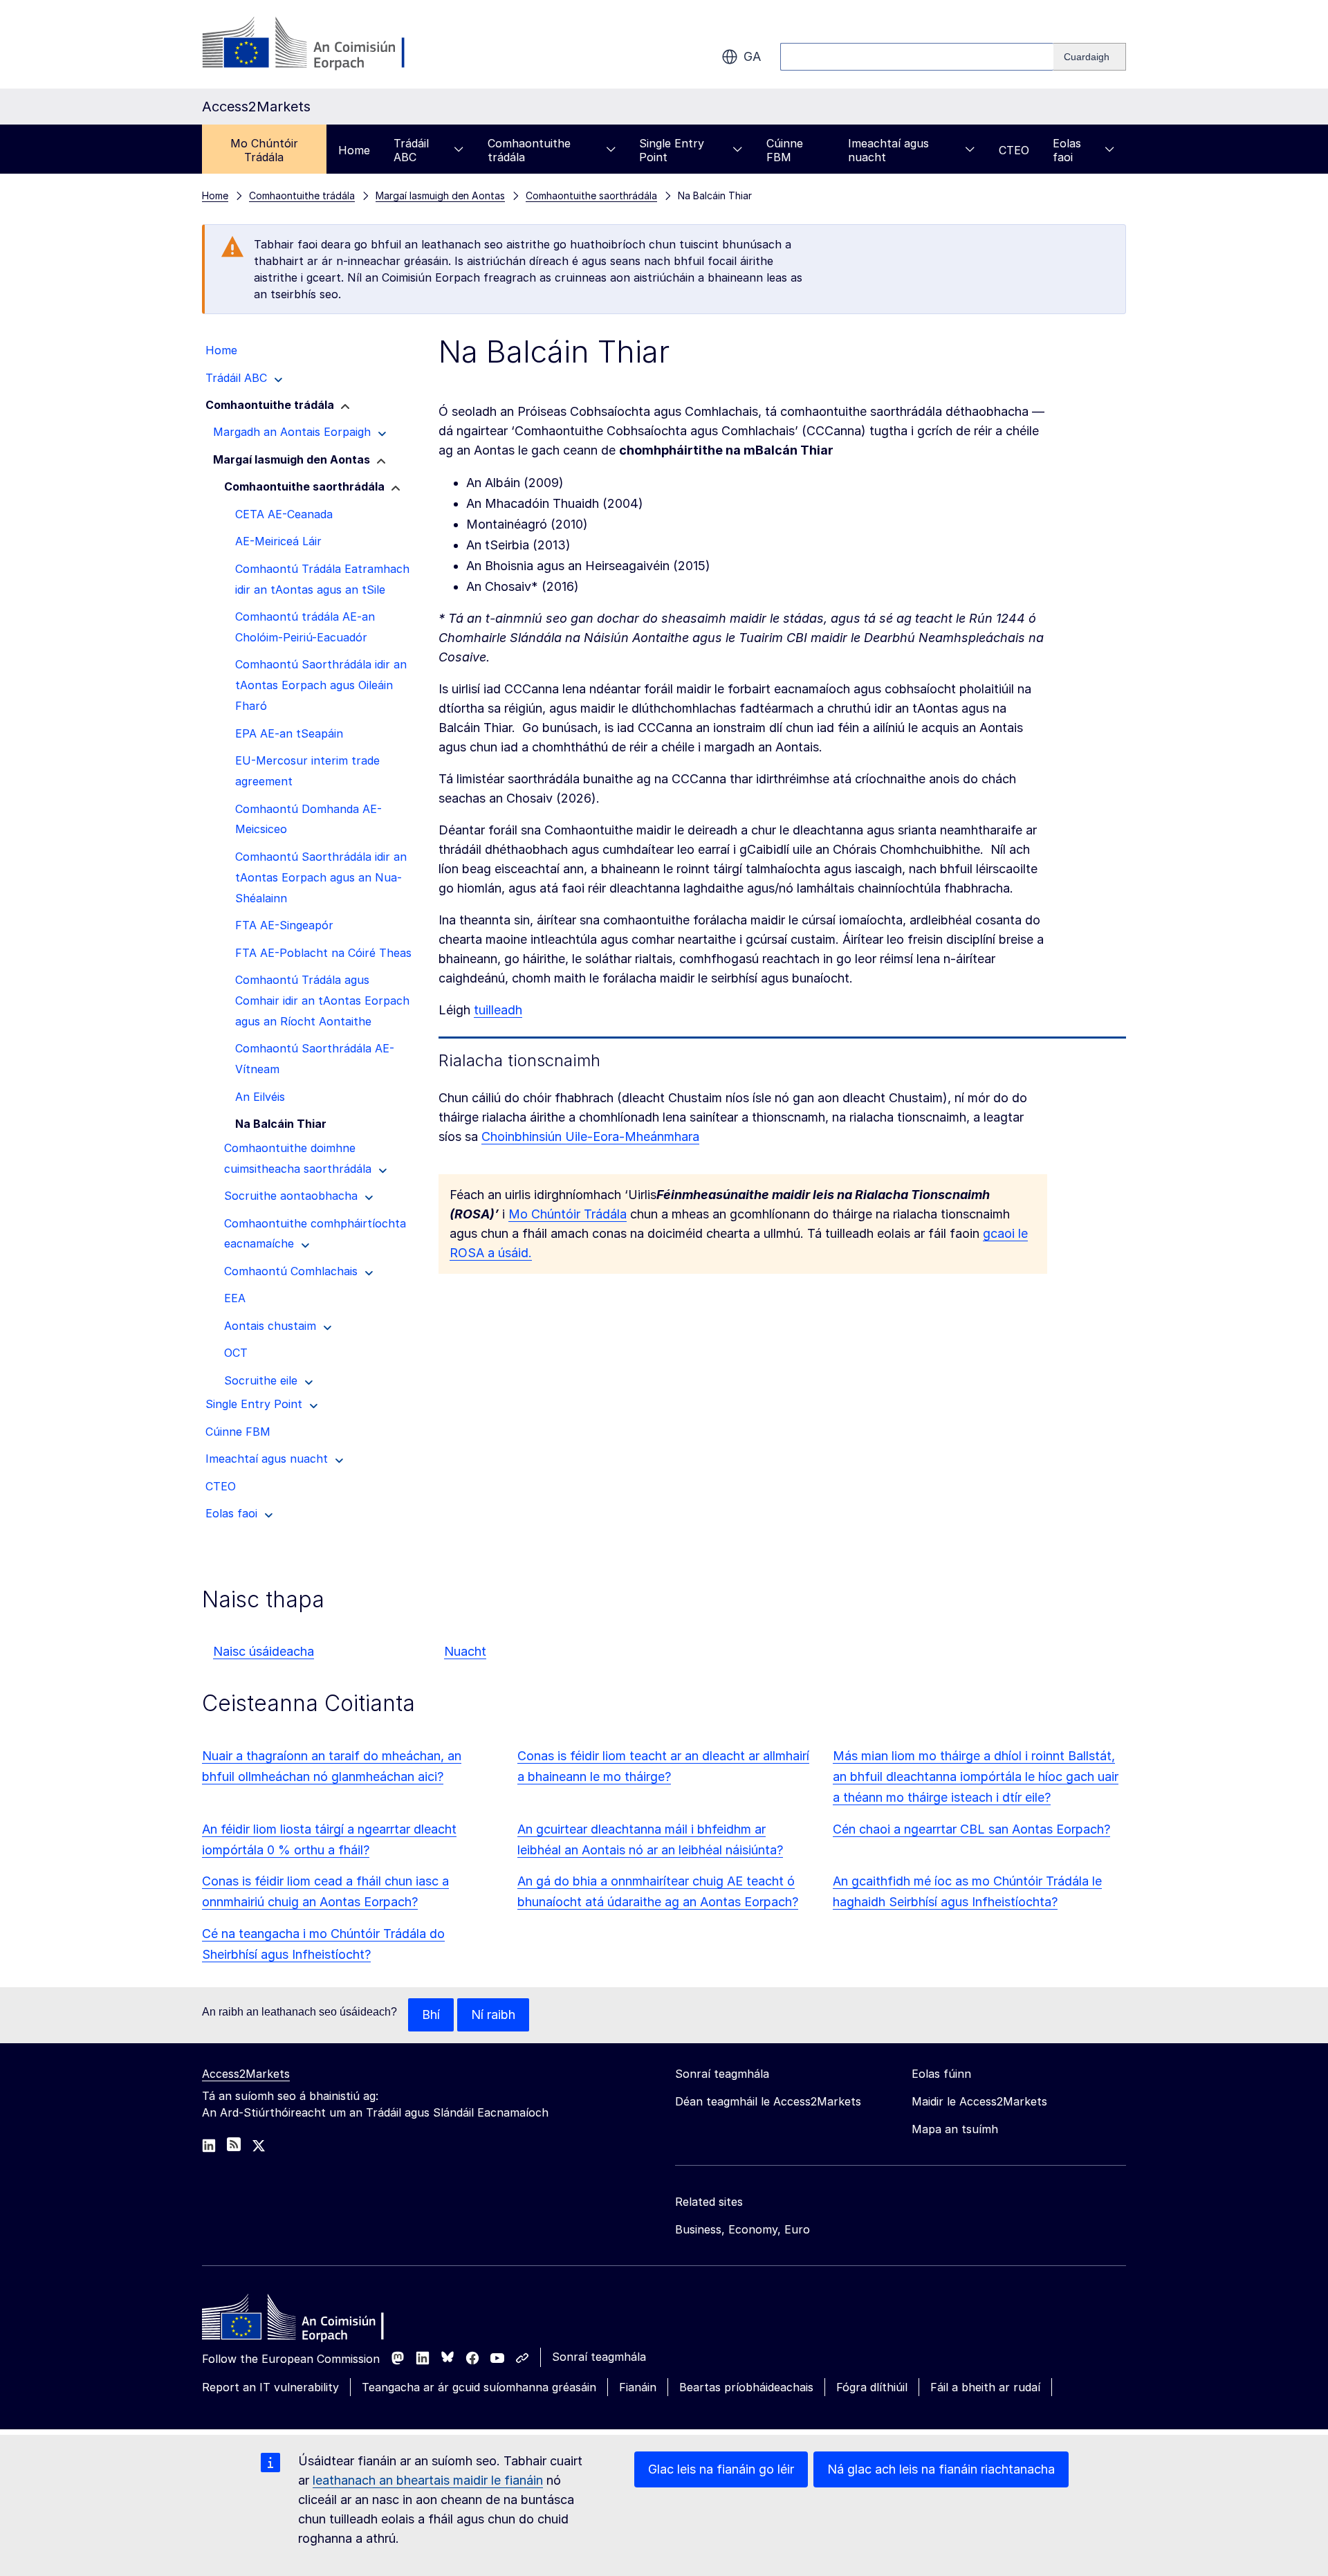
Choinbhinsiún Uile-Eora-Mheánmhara (590, 1136)
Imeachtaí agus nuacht (888, 150)
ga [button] (752, 56)
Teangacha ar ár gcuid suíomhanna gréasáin (479, 2387)
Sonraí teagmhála (599, 2357)
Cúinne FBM (785, 150)
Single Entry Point (672, 150)
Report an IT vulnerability (270, 2387)
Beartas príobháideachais (746, 2387)
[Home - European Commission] (302, 2321)
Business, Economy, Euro (743, 2229)
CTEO (1014, 150)
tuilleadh (498, 1010)
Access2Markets (246, 2074)
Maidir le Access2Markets (979, 2101)
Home (354, 150)
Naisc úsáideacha (264, 1651)
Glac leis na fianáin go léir (721, 2469)
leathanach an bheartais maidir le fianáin (428, 2480)
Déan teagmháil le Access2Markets (768, 2101)
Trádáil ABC (411, 150)
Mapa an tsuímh (955, 2129)
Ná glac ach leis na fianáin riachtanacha (941, 2469)
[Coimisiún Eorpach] (314, 44)
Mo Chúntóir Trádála (264, 150)
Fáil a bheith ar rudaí (985, 2387)
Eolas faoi (1067, 150)
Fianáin (638, 2387)
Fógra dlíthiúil (872, 2387)
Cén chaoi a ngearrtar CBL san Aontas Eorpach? (971, 1829)
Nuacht (465, 1651)
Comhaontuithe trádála (529, 150)
